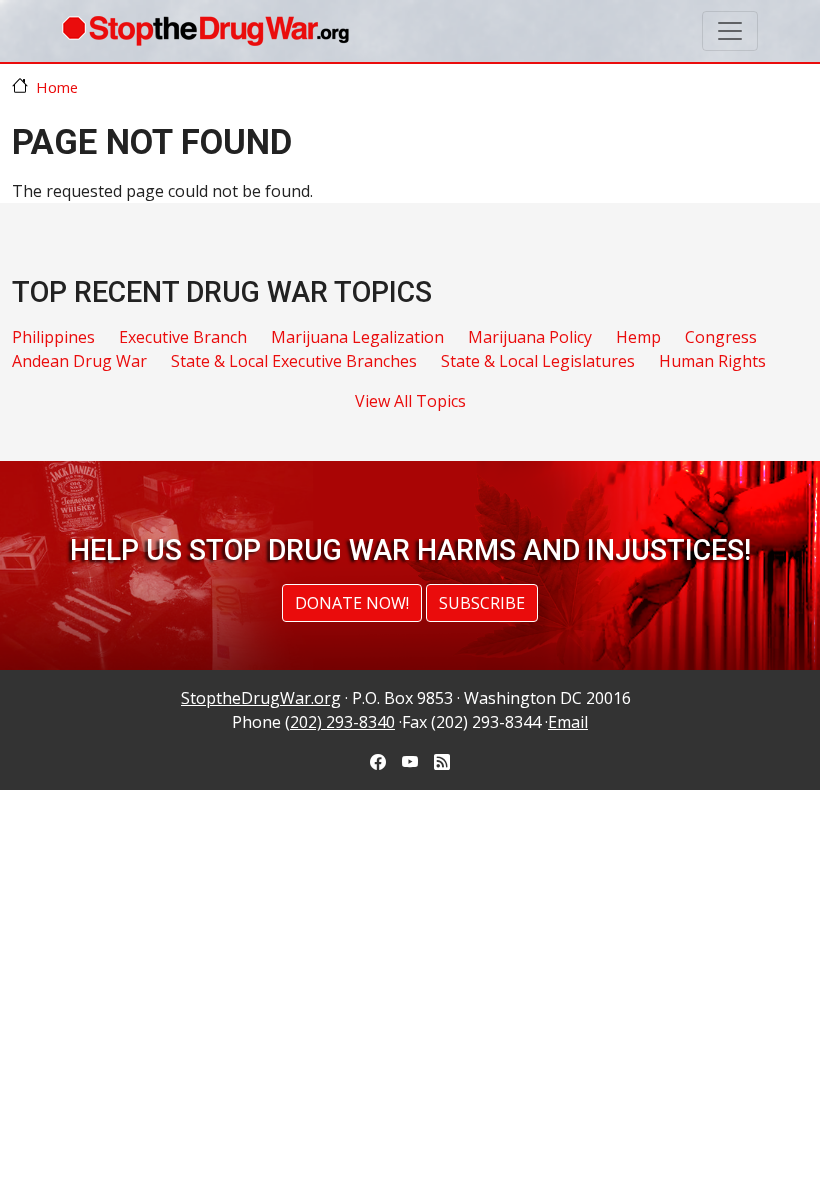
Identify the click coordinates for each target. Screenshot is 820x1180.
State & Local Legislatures (538, 361)
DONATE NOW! (352, 603)
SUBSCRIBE (482, 603)
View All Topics (410, 401)
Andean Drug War (79, 361)
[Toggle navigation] (730, 31)
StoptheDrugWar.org (261, 698)
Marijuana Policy (530, 337)
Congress (721, 337)
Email (568, 722)
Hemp (638, 337)
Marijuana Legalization (357, 337)
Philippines (53, 337)
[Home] (205, 31)
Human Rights (712, 361)
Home (57, 87)
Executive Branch (183, 337)
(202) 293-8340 (340, 722)
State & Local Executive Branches (294, 361)
